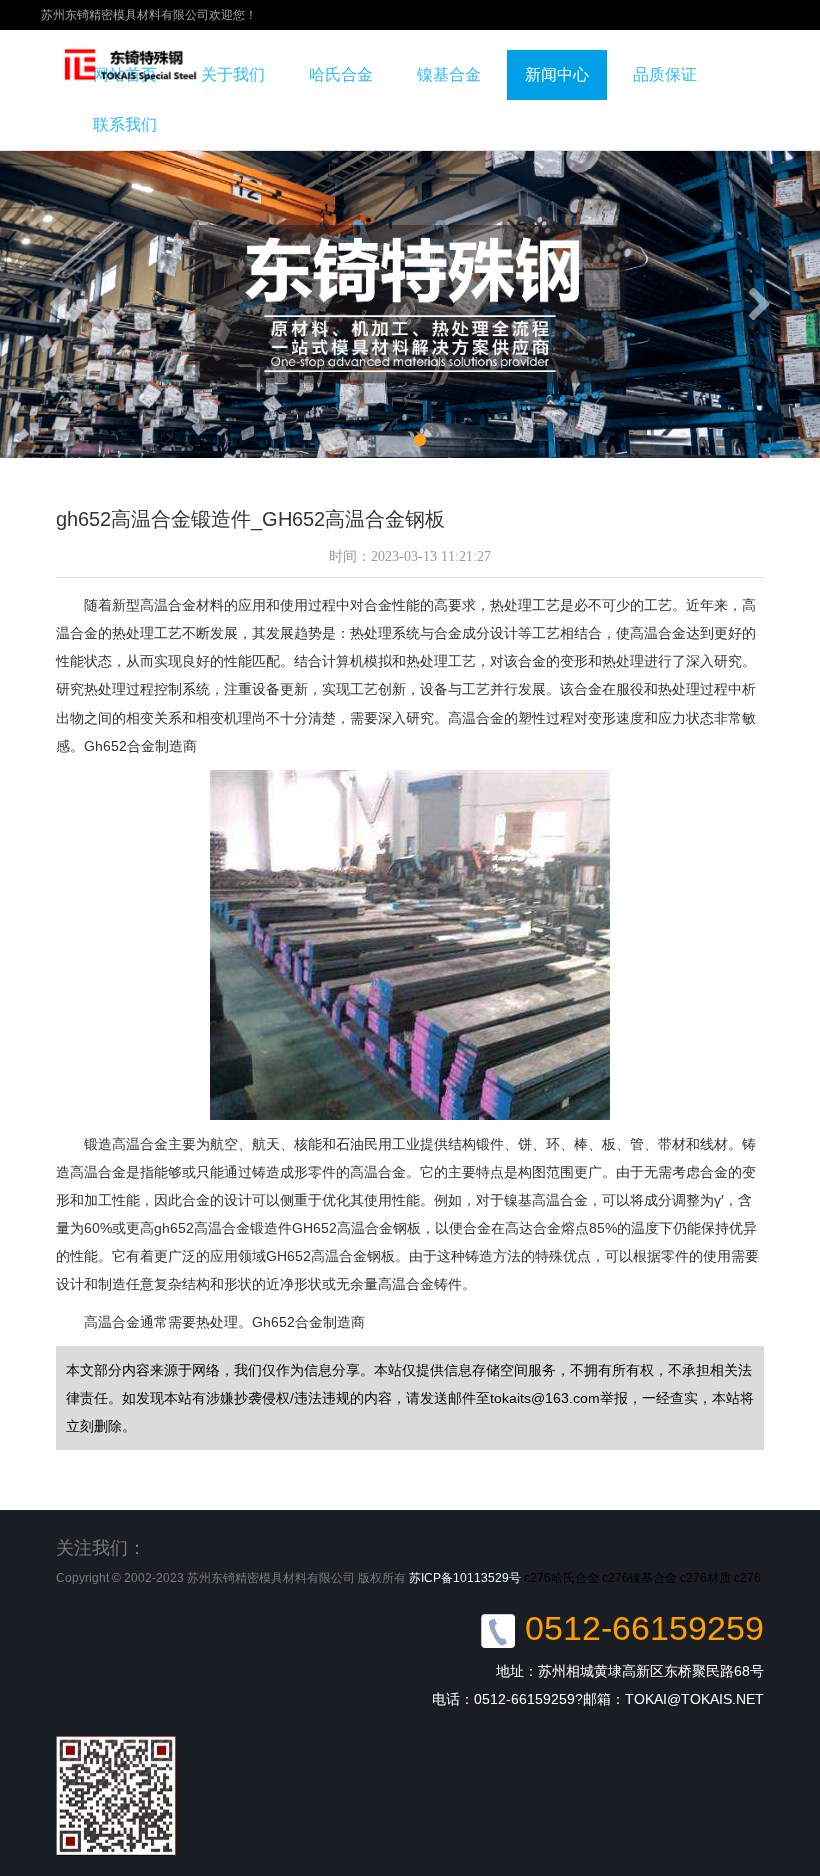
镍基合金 (449, 74)
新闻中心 (557, 74)
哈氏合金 (341, 74)
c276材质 (705, 1578)
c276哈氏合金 (561, 1578)
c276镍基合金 (639, 1578)
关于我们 (233, 74)
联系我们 (125, 124)
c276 (747, 1578)
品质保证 (665, 74)
